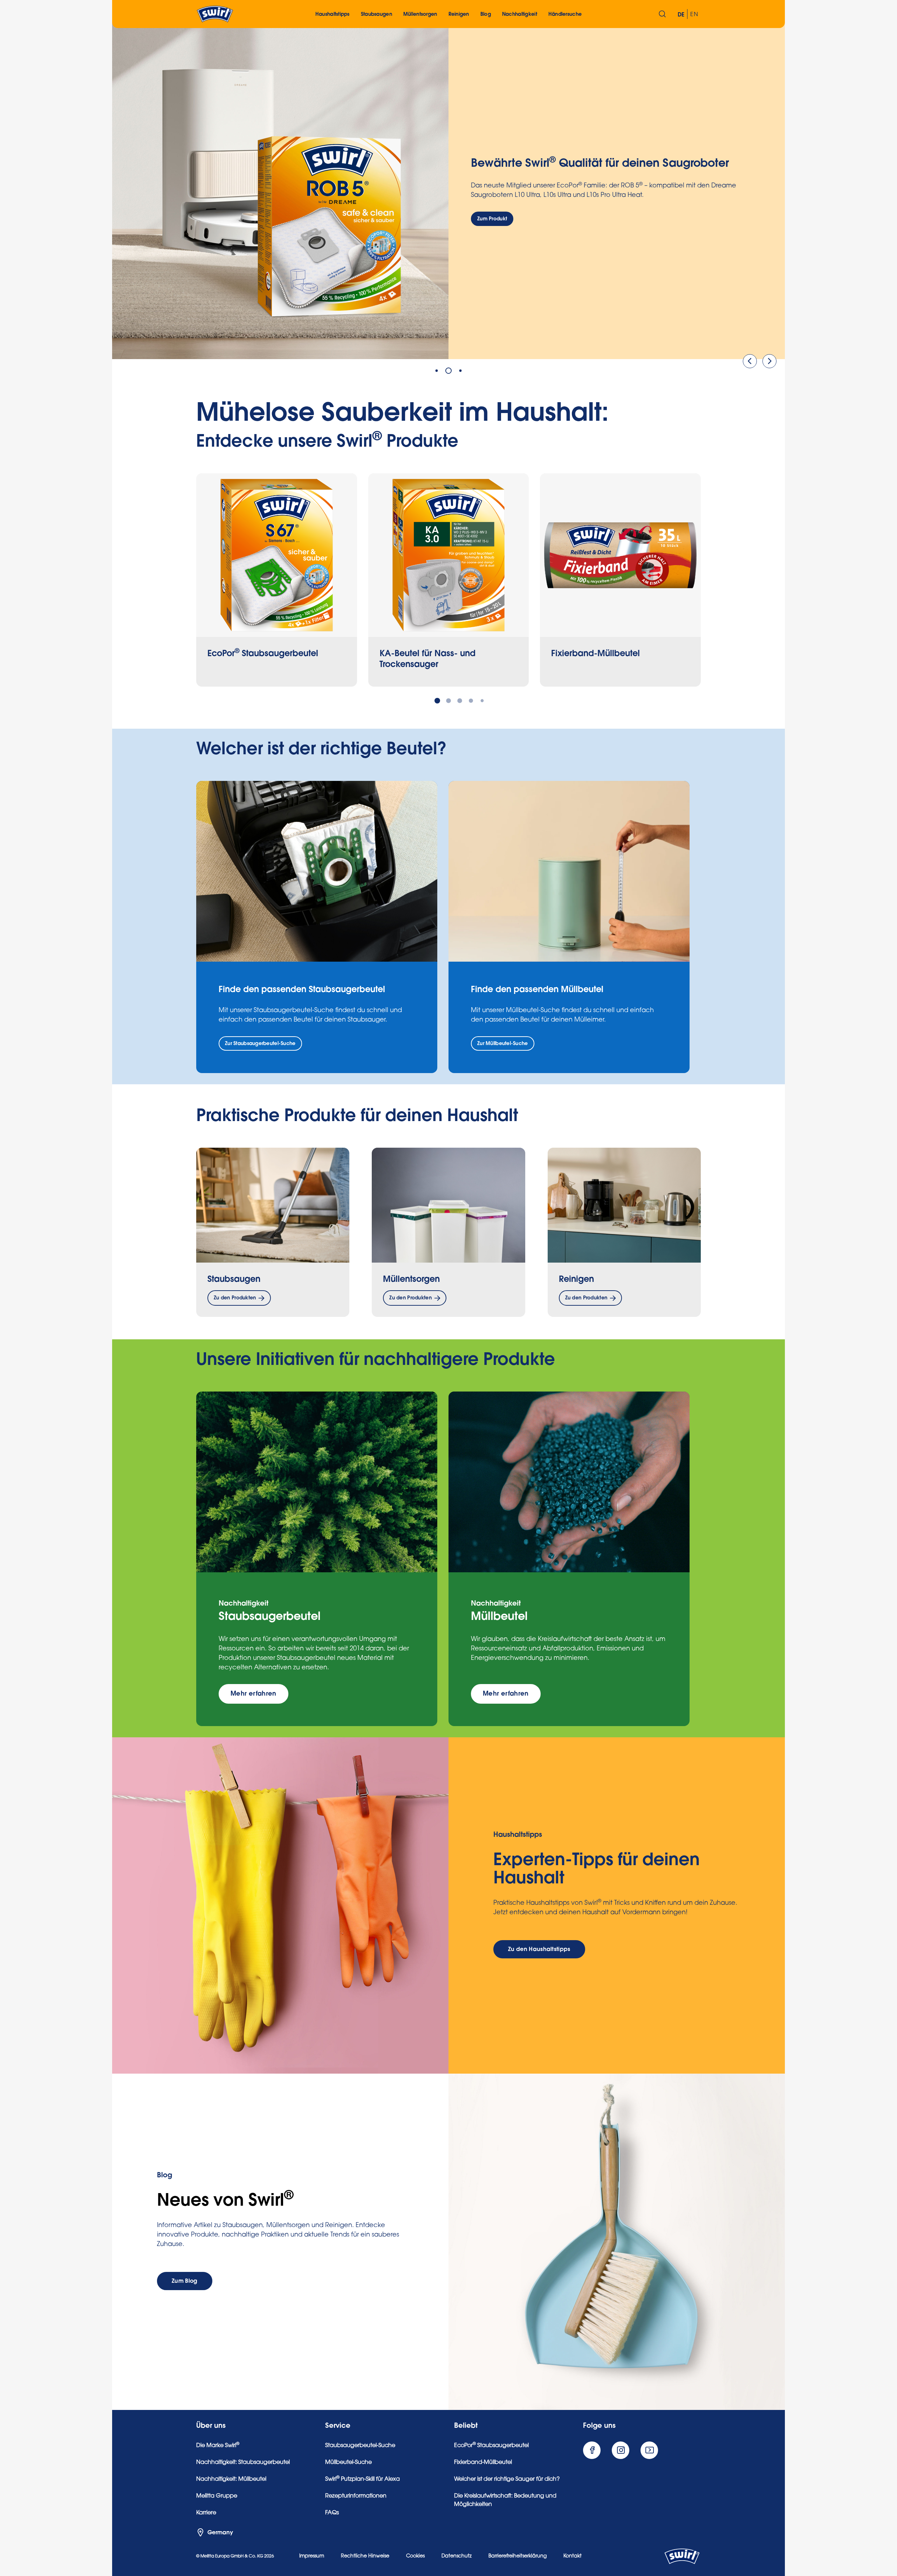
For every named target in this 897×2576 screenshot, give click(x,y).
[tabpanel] (448, 191)
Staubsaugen (234, 1279)
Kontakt (573, 2556)
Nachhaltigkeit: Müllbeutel (231, 2479)
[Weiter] (769, 361)
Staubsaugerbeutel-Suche (360, 2446)
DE (681, 15)
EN (694, 15)
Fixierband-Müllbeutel (483, 2462)
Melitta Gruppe (217, 2496)
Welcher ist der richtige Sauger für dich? (507, 2479)
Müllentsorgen (411, 1279)
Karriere (206, 2513)
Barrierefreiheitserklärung (518, 2556)
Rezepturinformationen (356, 2496)
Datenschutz (457, 2556)
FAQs (332, 2513)
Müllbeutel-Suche (348, 2462)
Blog (486, 14)
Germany (220, 2533)
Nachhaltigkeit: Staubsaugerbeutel (243, 2462)
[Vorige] (750, 361)
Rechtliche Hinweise (365, 2556)
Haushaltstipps (333, 14)
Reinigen (576, 1279)
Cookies (415, 2556)
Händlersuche (565, 14)
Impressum (312, 2556)
